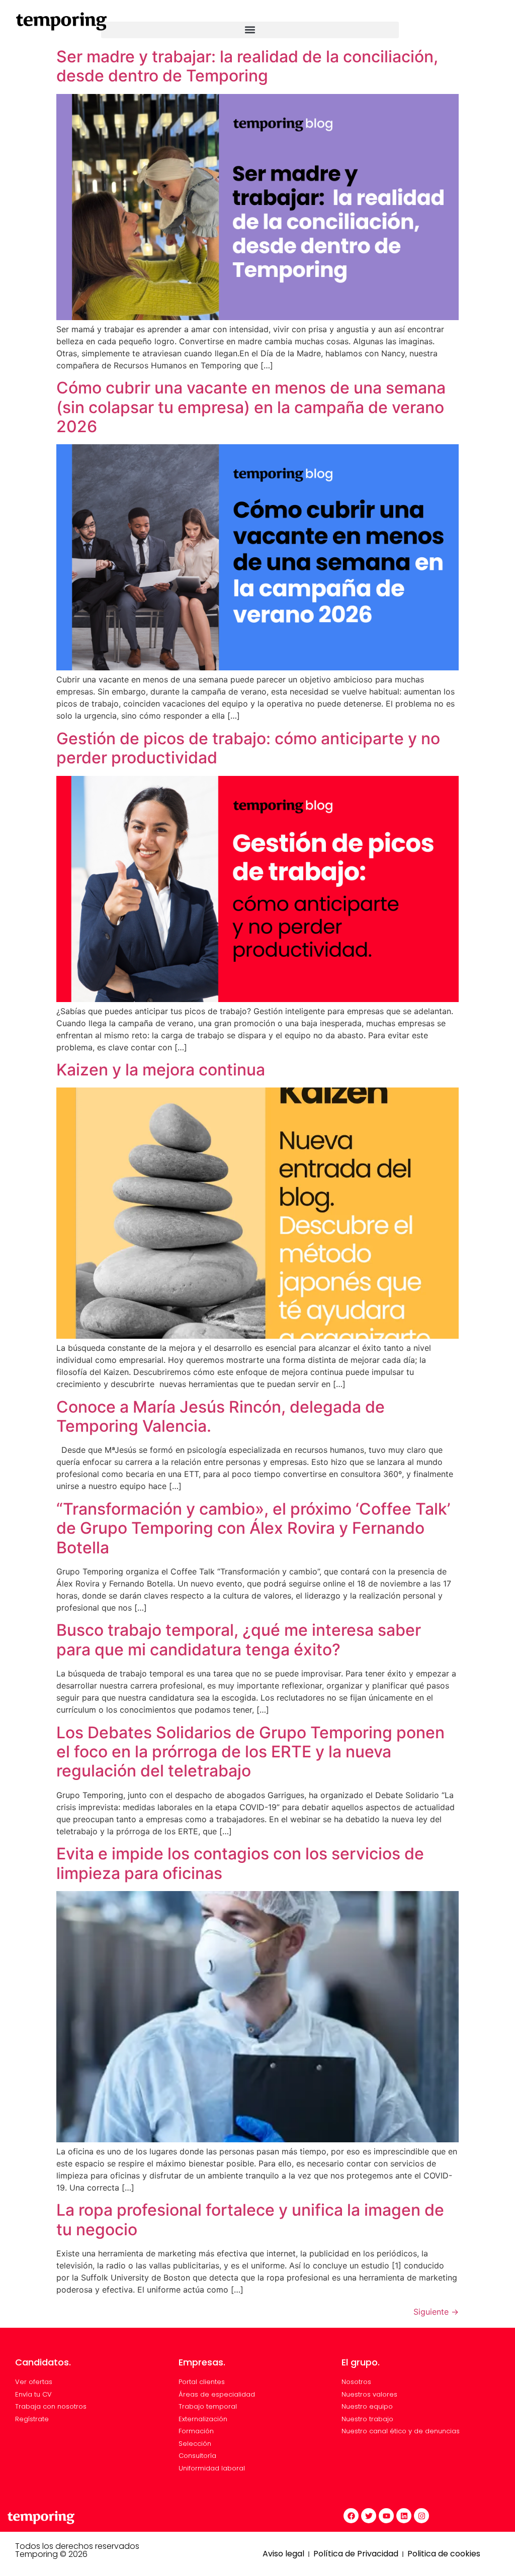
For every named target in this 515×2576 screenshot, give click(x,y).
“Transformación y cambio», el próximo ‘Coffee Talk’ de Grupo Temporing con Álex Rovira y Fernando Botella (253, 1528)
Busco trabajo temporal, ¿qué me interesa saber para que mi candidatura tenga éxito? (239, 1640)
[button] (250, 30)
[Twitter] (369, 2516)
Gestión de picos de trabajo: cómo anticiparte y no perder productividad (248, 748)
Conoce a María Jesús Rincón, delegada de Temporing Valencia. (221, 1416)
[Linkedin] (404, 2516)
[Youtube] (386, 2516)
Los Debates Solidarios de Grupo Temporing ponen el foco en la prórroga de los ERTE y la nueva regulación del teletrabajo (250, 1752)
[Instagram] (421, 2516)
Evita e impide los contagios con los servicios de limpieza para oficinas (240, 1863)
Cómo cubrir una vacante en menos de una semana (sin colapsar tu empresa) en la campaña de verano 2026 (251, 407)
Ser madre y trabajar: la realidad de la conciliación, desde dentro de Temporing (247, 66)
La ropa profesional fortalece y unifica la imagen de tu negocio (250, 2219)
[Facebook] (351, 2516)
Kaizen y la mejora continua (161, 1070)
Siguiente (436, 2312)
